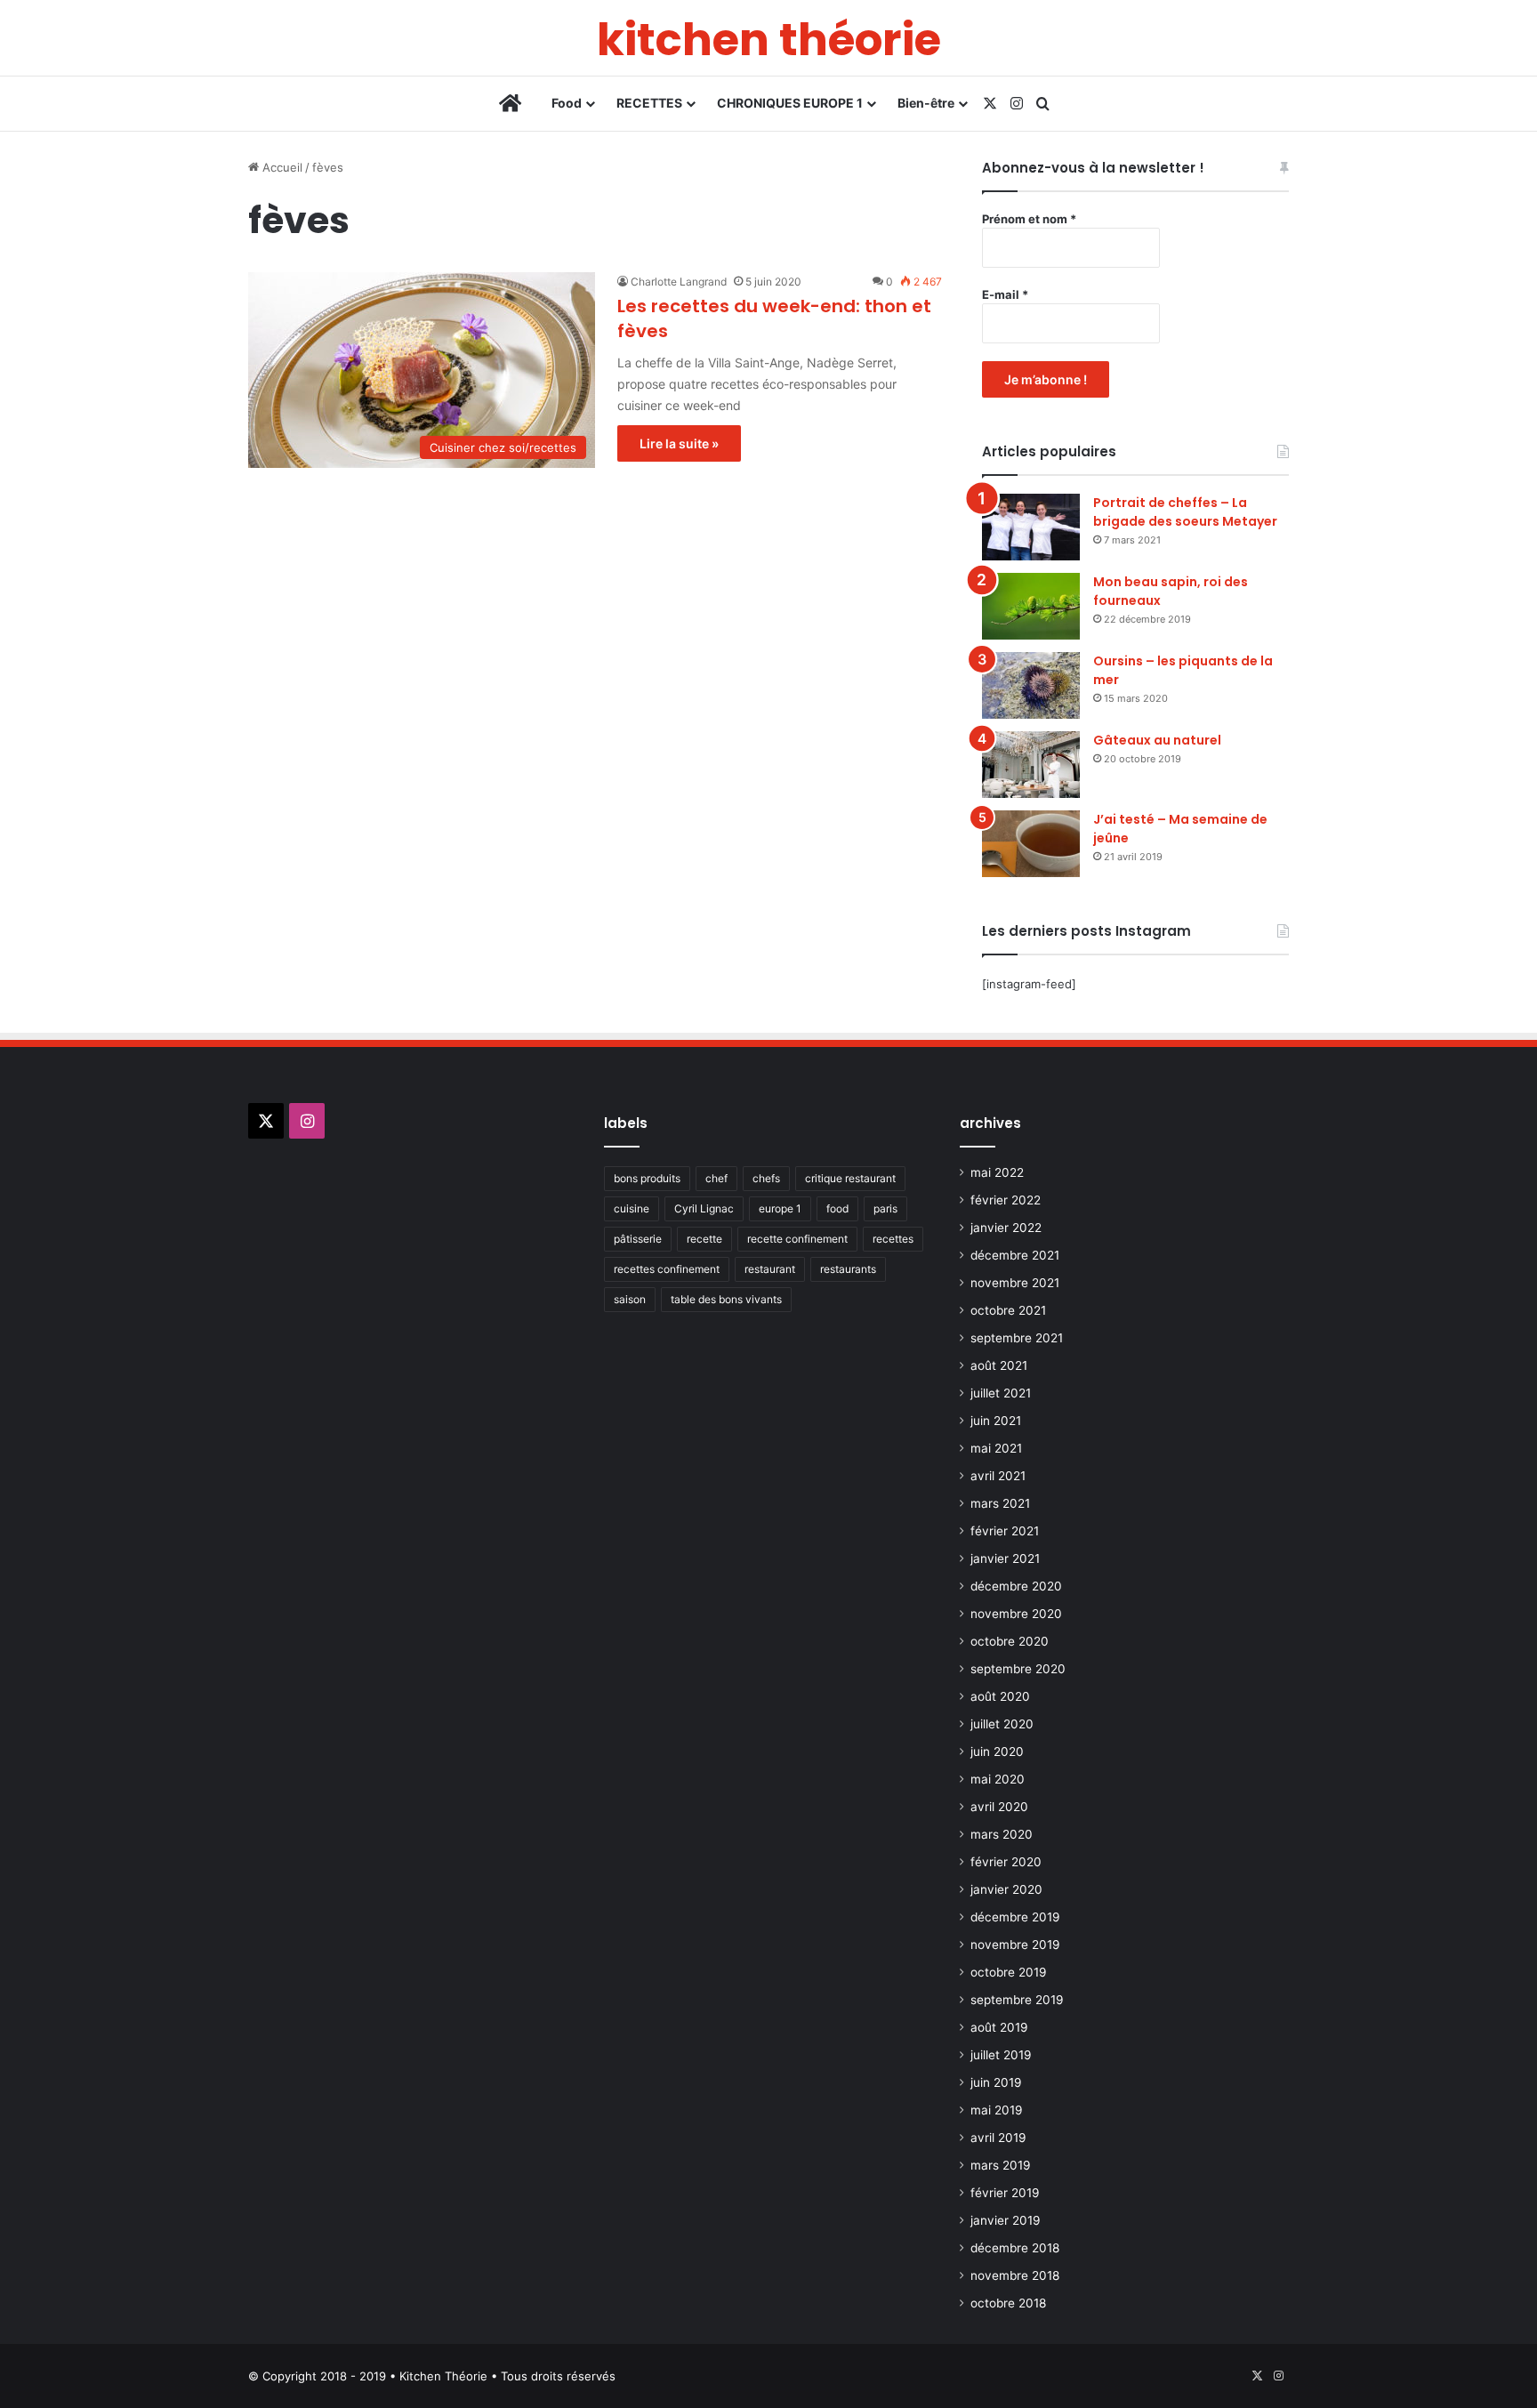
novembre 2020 (1016, 1614)
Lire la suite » (679, 443)
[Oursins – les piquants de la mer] (1031, 685)
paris (885, 1208)
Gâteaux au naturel (1157, 740)
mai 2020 (998, 1779)
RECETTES (649, 103)
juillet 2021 (1001, 1393)
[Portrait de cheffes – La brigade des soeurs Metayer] (1031, 527)
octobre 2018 (1008, 2303)
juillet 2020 (1002, 1724)
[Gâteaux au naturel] (1031, 765)
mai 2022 (997, 1172)
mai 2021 (996, 1448)
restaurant (770, 1269)
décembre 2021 (1015, 1255)
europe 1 (780, 1208)
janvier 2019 (1006, 2220)
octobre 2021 (1008, 1310)
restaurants (848, 1269)
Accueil (281, 167)
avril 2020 (999, 1807)
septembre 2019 (1017, 2000)
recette (704, 1239)
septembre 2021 (1017, 1338)
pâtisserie (638, 1239)
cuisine (632, 1208)
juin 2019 (996, 2082)
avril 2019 (998, 2138)
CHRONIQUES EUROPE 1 (790, 103)
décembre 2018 (1015, 2248)
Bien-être (926, 103)
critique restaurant (850, 1178)
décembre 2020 (1016, 1586)
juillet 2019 (1001, 2055)
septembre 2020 (1018, 1669)
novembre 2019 (1015, 1945)
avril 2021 (998, 1476)
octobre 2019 (1009, 1972)
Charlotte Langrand (679, 282)
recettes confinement (667, 1269)
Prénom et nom (1029, 219)
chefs (766, 1178)
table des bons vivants (726, 1299)
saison (630, 1299)
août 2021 (999, 1365)
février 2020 (1006, 1862)
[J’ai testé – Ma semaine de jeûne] (1031, 844)
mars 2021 (1000, 1503)
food (837, 1208)
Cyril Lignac (704, 1208)
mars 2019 (1001, 2165)
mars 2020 (1002, 1834)
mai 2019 (997, 2110)
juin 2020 (997, 1752)
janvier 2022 (1006, 1228)
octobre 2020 (1010, 1641)
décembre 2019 (1015, 1917)
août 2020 (1000, 1696)
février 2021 (1005, 1531)
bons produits (647, 1178)
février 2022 (1006, 1200)
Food (567, 103)
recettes (893, 1239)
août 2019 (999, 2027)
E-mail (1005, 294)
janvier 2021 (1005, 1558)
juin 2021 (996, 1421)
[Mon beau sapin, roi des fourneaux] (1031, 606)
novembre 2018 (1015, 2275)
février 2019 (1005, 2193)
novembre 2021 (1015, 1283)
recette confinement (797, 1239)
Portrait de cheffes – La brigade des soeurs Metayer (1185, 512)
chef (716, 1178)
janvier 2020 (1006, 1889)
